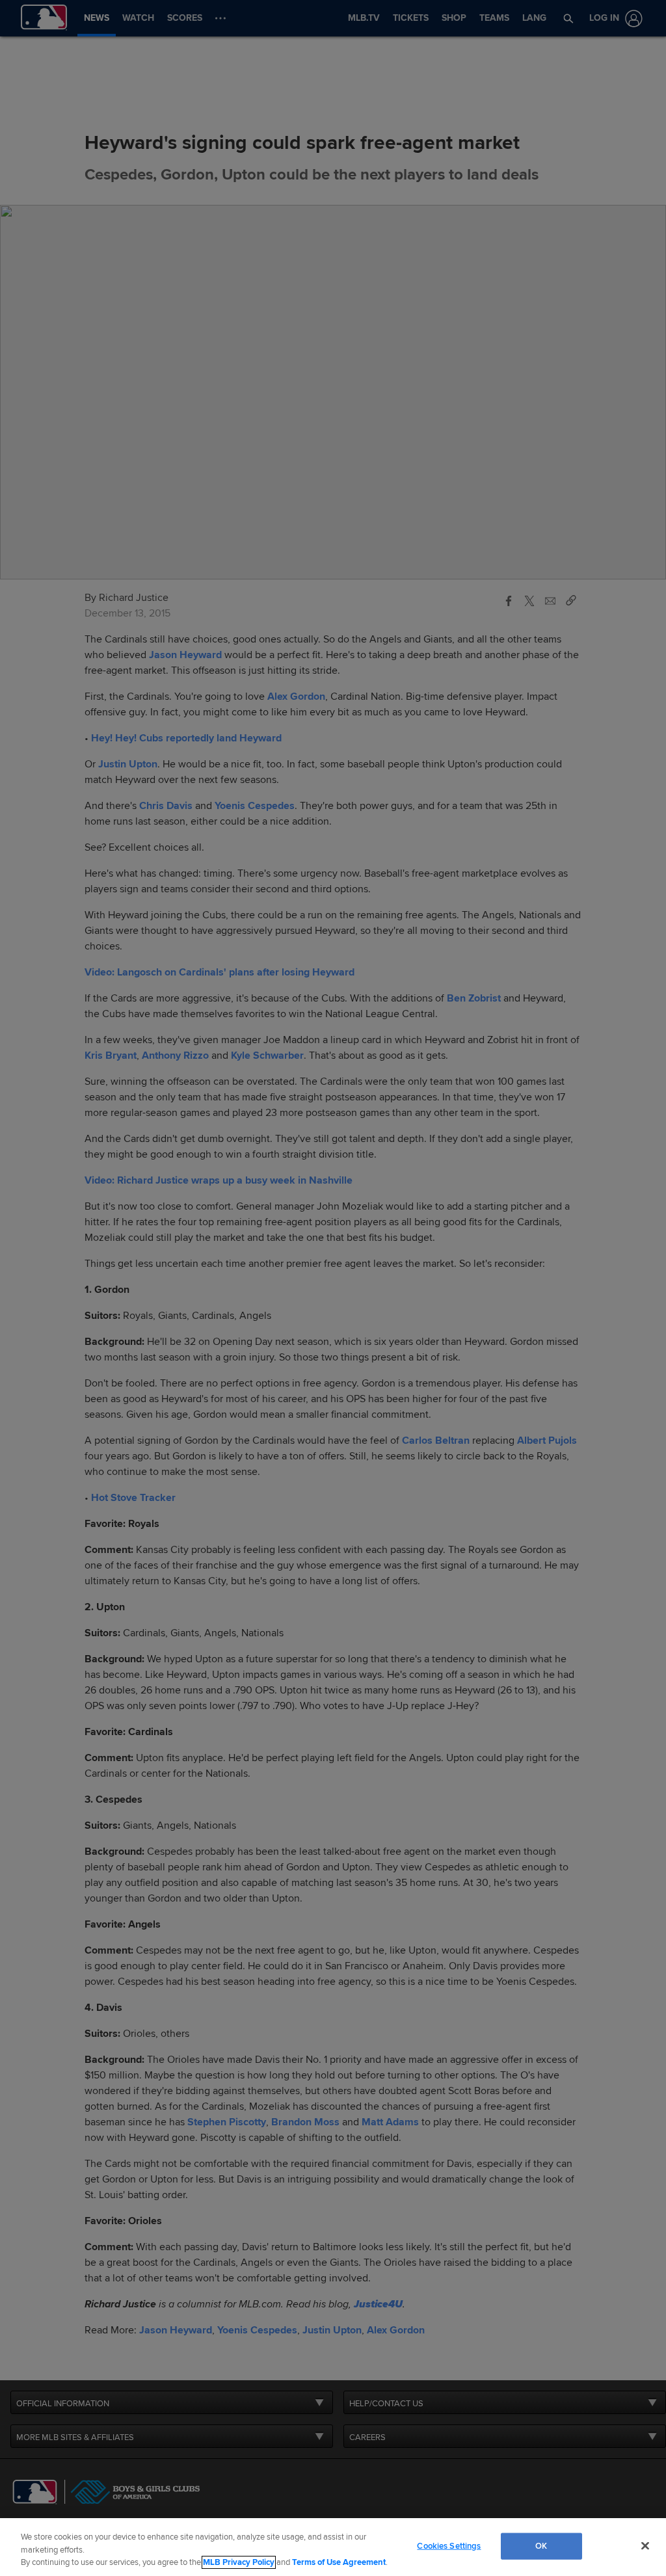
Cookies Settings (449, 2545)
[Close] (645, 2545)
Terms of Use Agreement (339, 2562)
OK (541, 2545)
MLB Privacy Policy (239, 2562)
